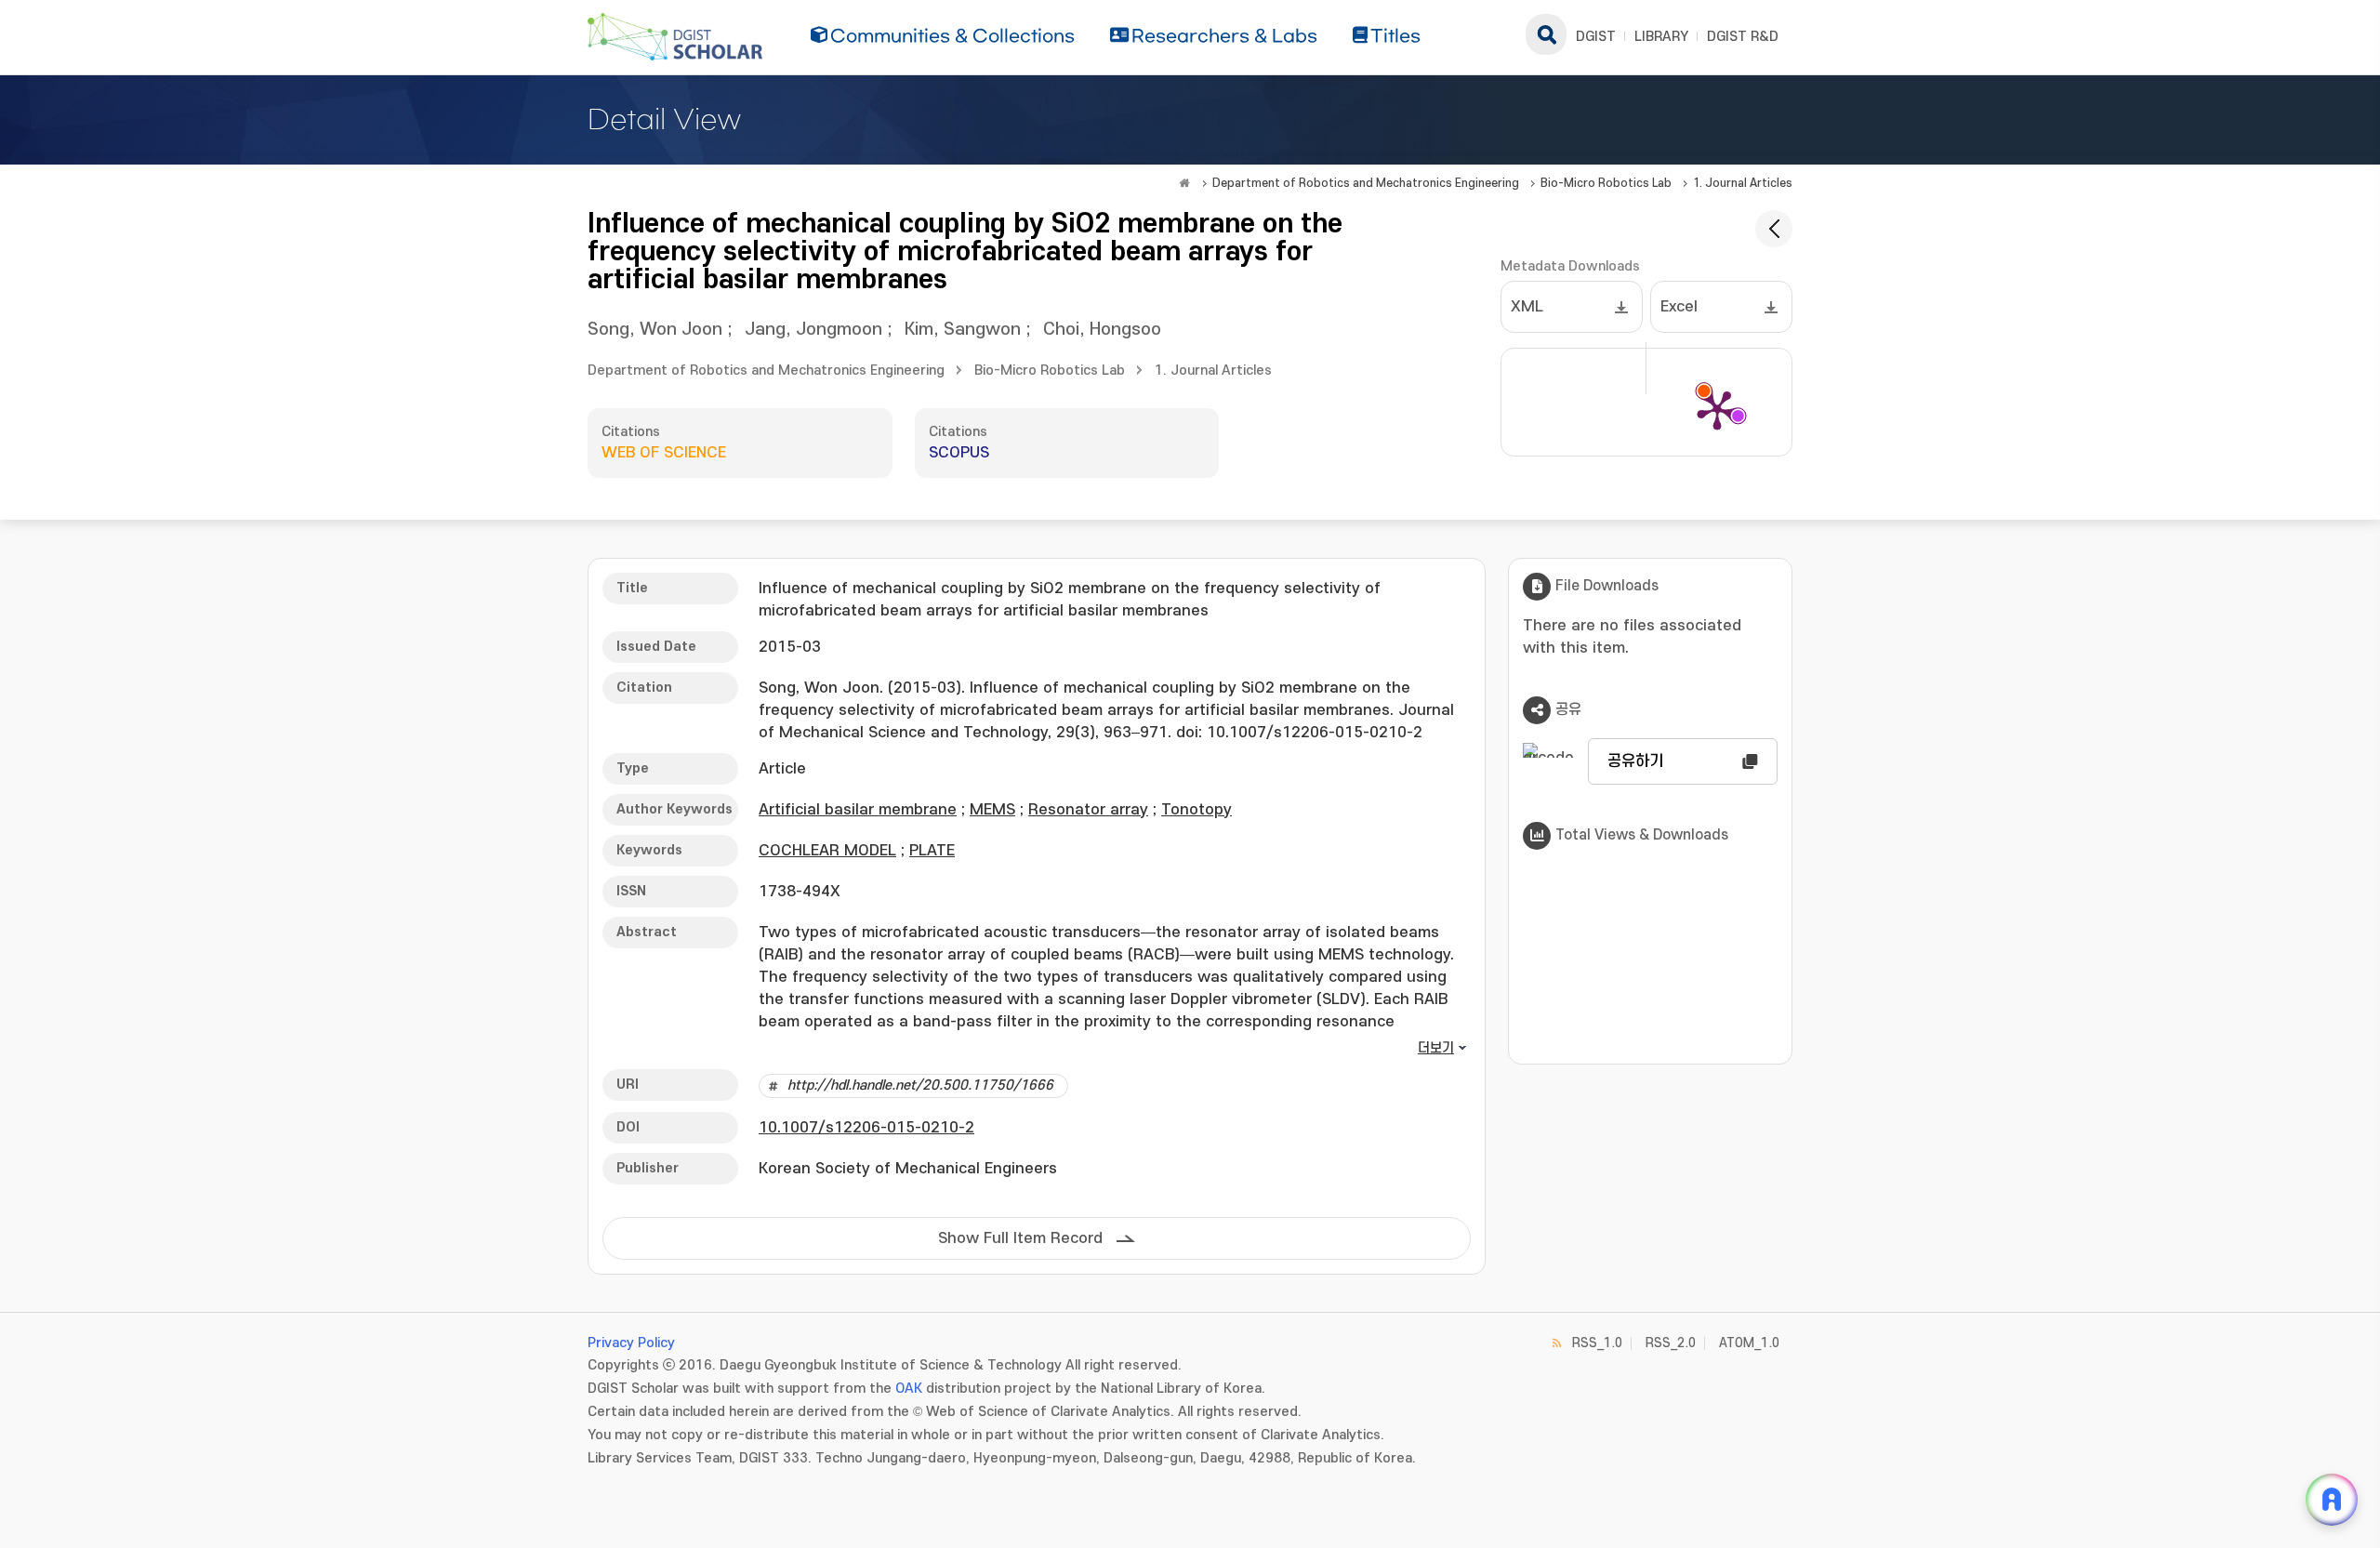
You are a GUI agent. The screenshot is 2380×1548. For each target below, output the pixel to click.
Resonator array (1088, 810)
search (1546, 34)
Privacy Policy (631, 1343)
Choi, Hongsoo (1102, 330)
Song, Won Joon (655, 330)
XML (1527, 307)
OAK (909, 1389)
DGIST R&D (1743, 37)
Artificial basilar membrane (858, 810)
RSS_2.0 (1671, 1343)
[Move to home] (1184, 183)
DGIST (1596, 37)
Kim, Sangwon (963, 330)
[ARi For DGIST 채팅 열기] (2332, 1500)
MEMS (992, 810)
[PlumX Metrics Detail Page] (1717, 409)
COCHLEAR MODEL (827, 851)
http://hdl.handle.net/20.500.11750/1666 (920, 1085)
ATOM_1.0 (1749, 1343)
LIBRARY (1661, 37)
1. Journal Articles (1743, 183)
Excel (1679, 307)
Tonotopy (1197, 810)
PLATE (932, 851)
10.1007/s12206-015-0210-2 (866, 1128)
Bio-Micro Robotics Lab (1606, 183)
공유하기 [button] (1635, 761)
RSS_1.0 (1597, 1343)
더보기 (1436, 1048)
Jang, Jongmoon (813, 330)
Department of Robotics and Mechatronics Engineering (1366, 183)
